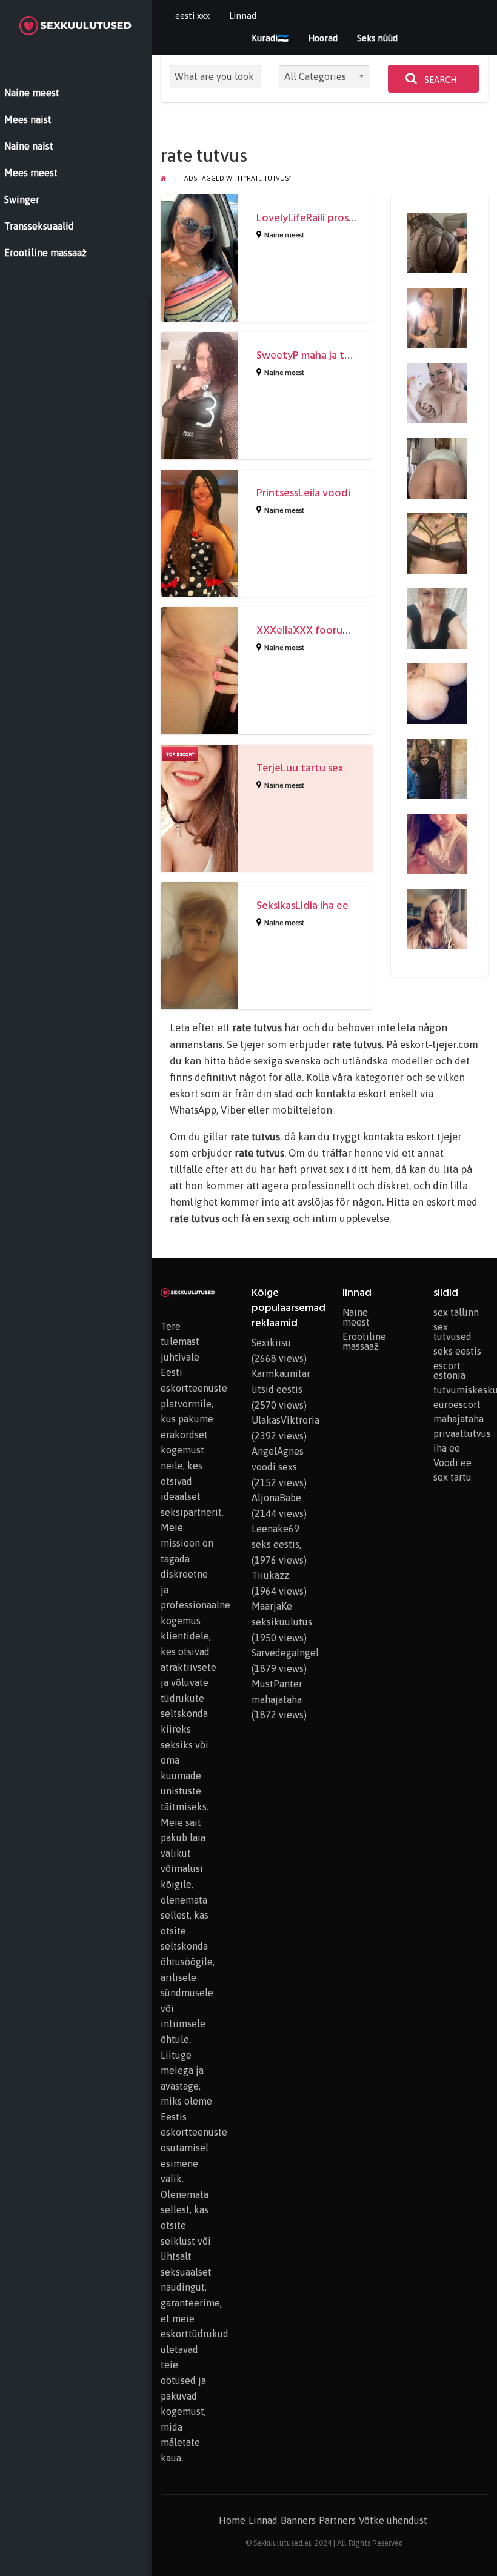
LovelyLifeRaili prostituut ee (324, 218)
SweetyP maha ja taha (309, 355)
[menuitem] (192, 16)
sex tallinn (456, 1312)
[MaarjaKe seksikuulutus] (437, 768)
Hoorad (323, 38)
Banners (298, 2520)
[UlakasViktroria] (437, 617)
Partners (337, 2520)
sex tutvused (452, 1332)
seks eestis (457, 1351)
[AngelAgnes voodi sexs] (437, 843)
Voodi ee (452, 1462)
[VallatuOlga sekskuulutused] (437, 918)
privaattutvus (461, 1433)
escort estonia (449, 1370)
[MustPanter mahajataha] (437, 692)
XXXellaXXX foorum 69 (311, 630)
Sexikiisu (271, 1343)
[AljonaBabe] (437, 242)
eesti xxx (192, 15)
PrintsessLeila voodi (303, 493)
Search (439, 80)
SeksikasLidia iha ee (302, 905)
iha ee (447, 1448)
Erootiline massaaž (364, 1341)
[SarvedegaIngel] (437, 542)
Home (232, 2520)
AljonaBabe (276, 1498)
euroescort (457, 1404)
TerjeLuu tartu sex (300, 768)
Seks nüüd (377, 38)
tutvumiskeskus (461, 1390)
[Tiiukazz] (437, 392)
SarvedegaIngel (285, 1653)
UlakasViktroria (285, 1420)
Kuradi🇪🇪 (270, 38)
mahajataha (459, 1419)
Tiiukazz (270, 1575)
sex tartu (452, 1477)
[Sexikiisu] (437, 317)
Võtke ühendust (393, 2520)
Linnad (243, 15)
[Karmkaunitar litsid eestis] (437, 467)
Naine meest (284, 235)
